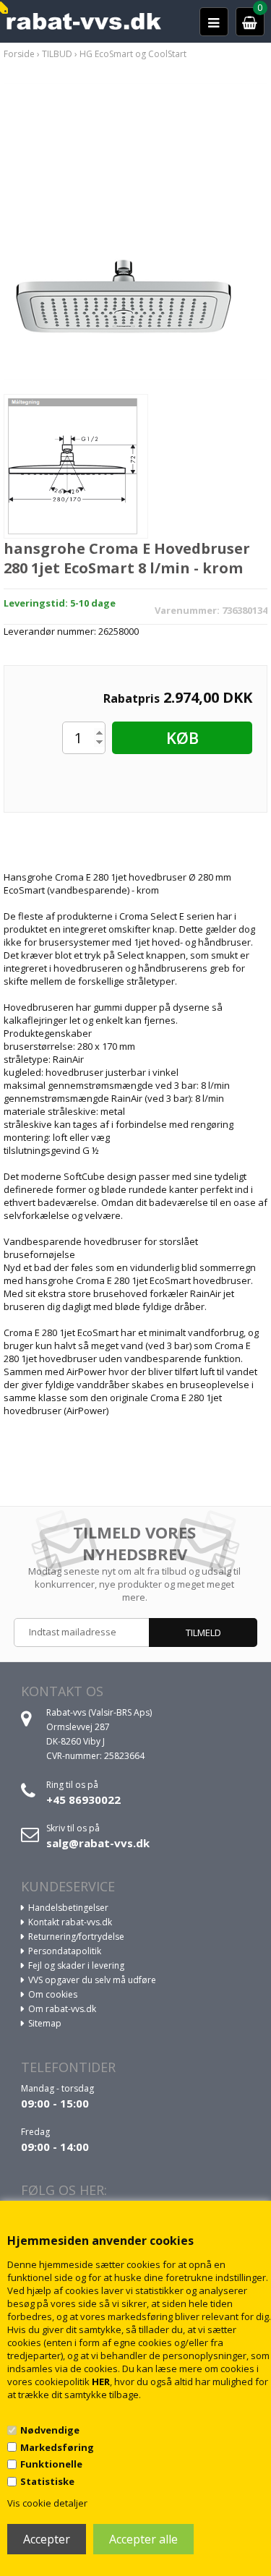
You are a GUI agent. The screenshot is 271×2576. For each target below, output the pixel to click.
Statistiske (47, 2481)
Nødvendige (50, 2430)
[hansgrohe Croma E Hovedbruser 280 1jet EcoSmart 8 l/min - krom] (135, 230)
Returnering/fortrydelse (76, 1937)
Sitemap (45, 2023)
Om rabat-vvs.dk (62, 2009)
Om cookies (53, 1994)
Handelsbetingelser (68, 1908)
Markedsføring (57, 2447)
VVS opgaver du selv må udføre (92, 1980)
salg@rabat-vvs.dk (98, 1843)
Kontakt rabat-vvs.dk (70, 1922)
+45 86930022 (83, 1800)
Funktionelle (51, 2464)
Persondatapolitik (65, 1951)
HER (101, 2382)
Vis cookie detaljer (47, 2503)
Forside (19, 54)
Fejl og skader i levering (76, 1965)
